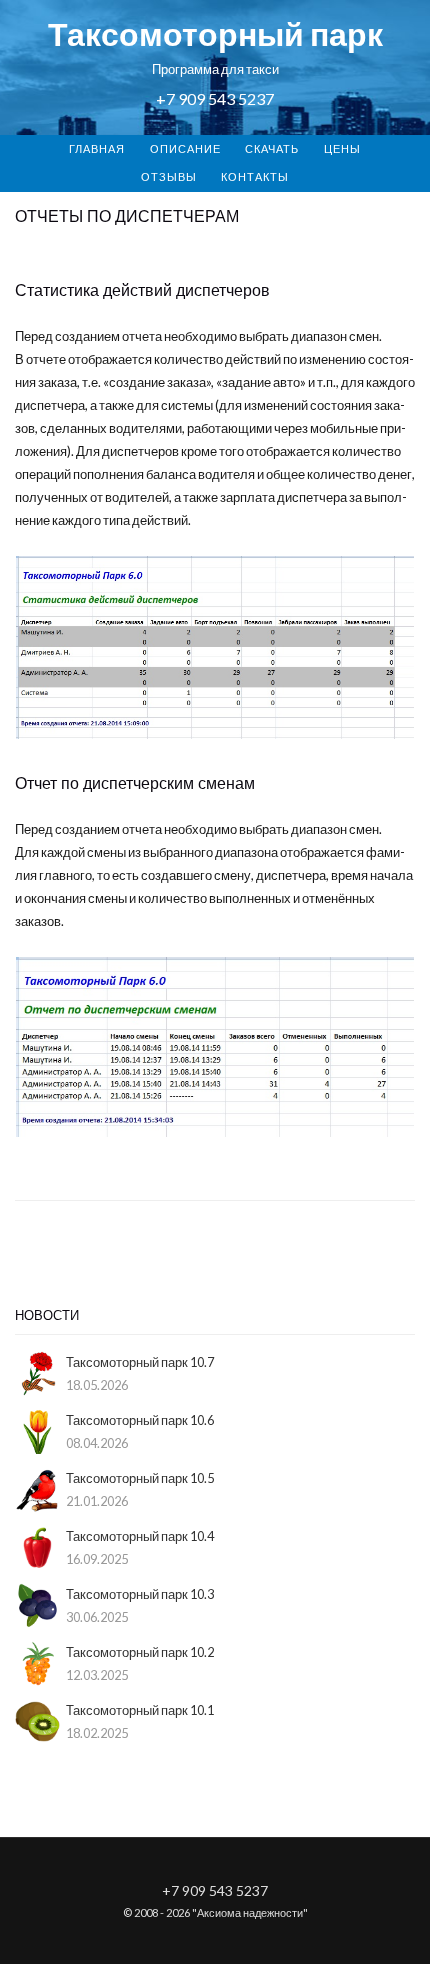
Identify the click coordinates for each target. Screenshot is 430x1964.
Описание (185, 148)
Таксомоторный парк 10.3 (140, 1594)
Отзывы (169, 176)
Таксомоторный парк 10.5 (140, 1478)
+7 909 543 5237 (215, 98)
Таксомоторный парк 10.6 (140, 1420)
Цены (342, 148)
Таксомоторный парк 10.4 (140, 1536)
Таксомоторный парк (215, 33)
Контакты (255, 176)
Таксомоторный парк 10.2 (140, 1652)
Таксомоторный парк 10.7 (140, 1362)
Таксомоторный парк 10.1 (140, 1710)
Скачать (272, 148)
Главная (97, 148)
